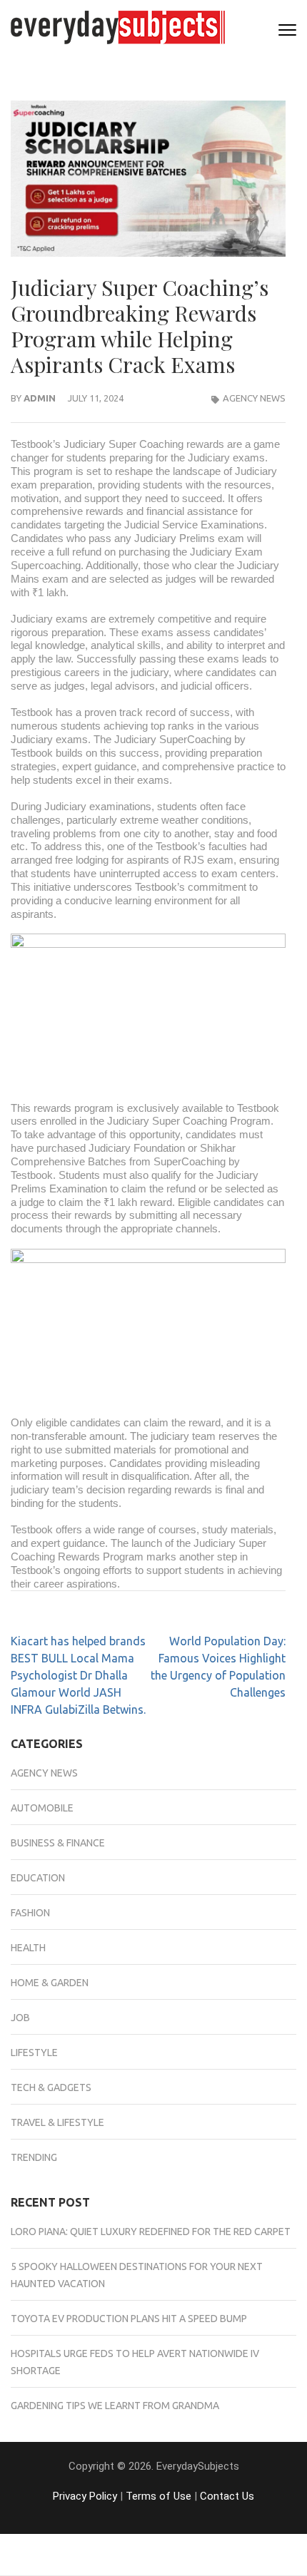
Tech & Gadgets (51, 2087)
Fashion (30, 1913)
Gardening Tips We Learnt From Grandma (115, 2406)
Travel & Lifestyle (57, 2122)
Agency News (254, 398)
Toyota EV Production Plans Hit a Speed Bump (129, 2319)
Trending (34, 2157)
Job (20, 2018)
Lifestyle (34, 2053)
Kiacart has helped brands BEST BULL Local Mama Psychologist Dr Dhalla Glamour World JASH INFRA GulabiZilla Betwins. (78, 1675)
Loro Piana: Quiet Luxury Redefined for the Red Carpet (151, 2232)
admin (40, 398)
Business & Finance (58, 1843)
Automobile (42, 1808)
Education (38, 1878)
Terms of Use (158, 2496)
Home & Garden (50, 1983)
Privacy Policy (85, 2496)
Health (28, 1948)
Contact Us (227, 2496)
